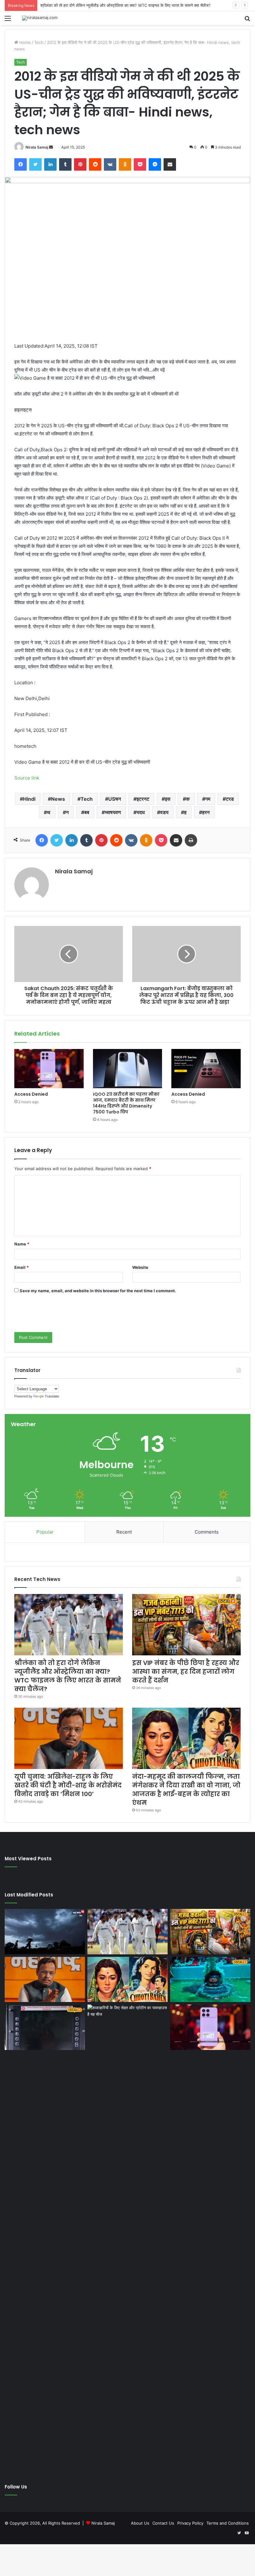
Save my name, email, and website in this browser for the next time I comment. (98, 1291)
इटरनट (143, 799)
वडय (164, 812)
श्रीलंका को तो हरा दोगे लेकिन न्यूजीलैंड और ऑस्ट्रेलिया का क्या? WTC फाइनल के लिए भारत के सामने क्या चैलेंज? (68, 1676)
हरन (206, 812)
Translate (52, 1396)
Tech (39, 42)
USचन (115, 799)
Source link (27, 778)
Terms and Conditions (228, 2523)
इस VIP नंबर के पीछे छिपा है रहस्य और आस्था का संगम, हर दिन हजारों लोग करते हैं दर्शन (186, 1672)
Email (21, 1267)
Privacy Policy (190, 2523)
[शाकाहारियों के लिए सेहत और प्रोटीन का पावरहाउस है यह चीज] (127, 2238)
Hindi (29, 799)
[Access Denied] (49, 1069)
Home (24, 42)
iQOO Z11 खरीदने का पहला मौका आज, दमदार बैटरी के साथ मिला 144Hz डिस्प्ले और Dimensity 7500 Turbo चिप (126, 1103)
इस (168, 799)
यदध (141, 812)
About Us (140, 2523)
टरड (230, 799)
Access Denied (31, 1094)
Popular (45, 1532)
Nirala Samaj (37, 147)
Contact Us (163, 2523)
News (58, 799)
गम (208, 799)
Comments (207, 1532)
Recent (124, 1532)
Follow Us (16, 2487)
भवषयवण (113, 812)
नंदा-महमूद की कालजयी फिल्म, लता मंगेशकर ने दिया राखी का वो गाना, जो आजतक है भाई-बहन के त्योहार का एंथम (186, 1790)
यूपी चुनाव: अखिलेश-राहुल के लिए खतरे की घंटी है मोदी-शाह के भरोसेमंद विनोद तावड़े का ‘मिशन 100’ (68, 1785)
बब (87, 812)
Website (140, 1267)
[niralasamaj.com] (40, 18)
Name (22, 1244)
